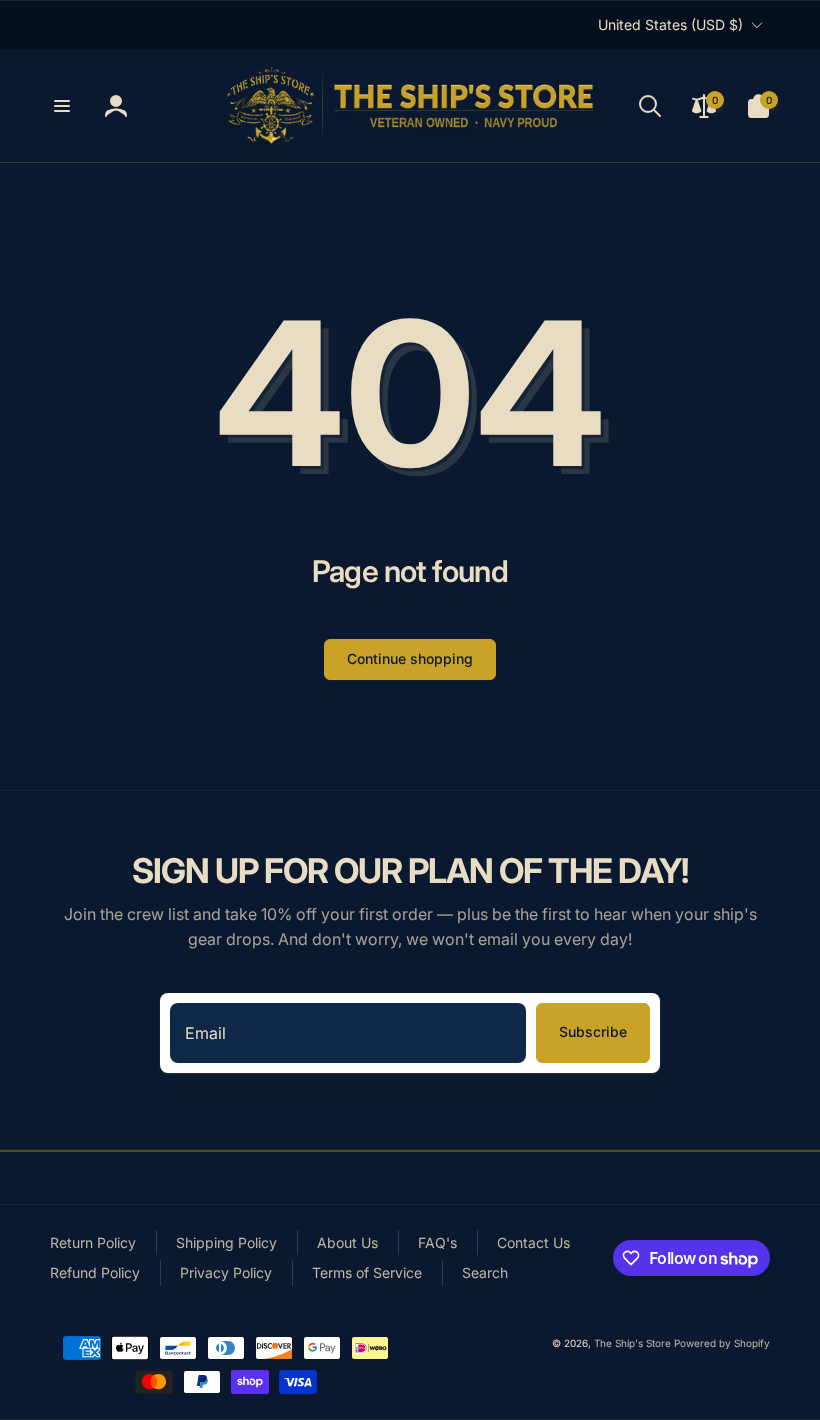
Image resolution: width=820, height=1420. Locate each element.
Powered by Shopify (722, 1343)
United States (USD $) (670, 24)
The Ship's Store (632, 1343)
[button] (62, 106)
